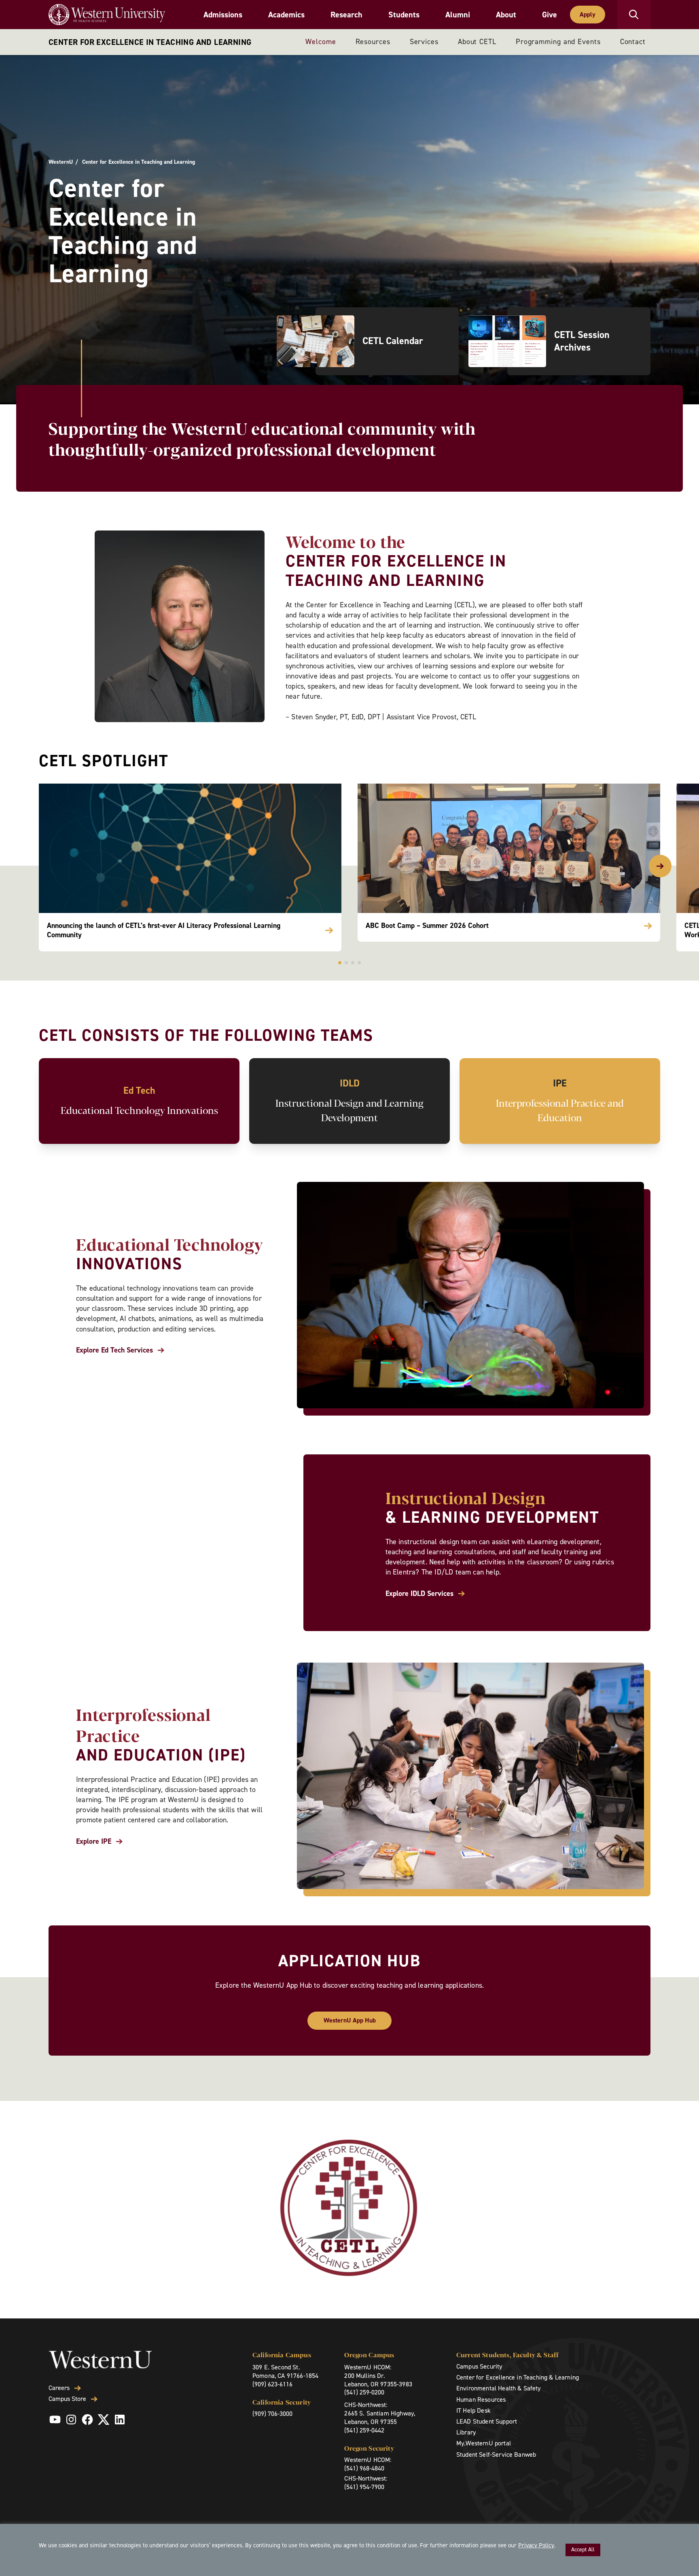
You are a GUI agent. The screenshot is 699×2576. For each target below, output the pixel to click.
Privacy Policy (536, 2545)
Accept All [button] (583, 2550)
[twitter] (104, 2420)
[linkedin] (120, 2420)
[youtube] (55, 2420)
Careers (59, 2388)
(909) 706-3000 (272, 2414)
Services (424, 42)
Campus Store (67, 2399)
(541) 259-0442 (364, 2430)
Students (404, 15)
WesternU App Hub (350, 2020)
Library (466, 2432)
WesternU (61, 162)
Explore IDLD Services (419, 1594)
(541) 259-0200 (364, 2392)
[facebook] (87, 2420)
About (506, 15)
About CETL (477, 42)
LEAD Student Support (487, 2421)
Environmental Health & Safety (499, 2388)
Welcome (321, 42)
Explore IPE (94, 1842)
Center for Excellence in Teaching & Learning (518, 2377)
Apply (588, 14)
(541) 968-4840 (364, 2468)
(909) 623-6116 (272, 2384)
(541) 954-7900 (364, 2487)
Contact (633, 42)
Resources (373, 42)
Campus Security (479, 2366)
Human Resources (481, 2400)
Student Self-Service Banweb (496, 2454)
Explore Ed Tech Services (114, 1350)
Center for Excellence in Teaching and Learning (150, 42)
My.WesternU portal (484, 2443)
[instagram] (71, 2420)
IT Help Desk (473, 2410)
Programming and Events (558, 42)
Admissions (223, 15)
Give (550, 15)
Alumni (458, 15)
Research (346, 15)
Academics (286, 15)
